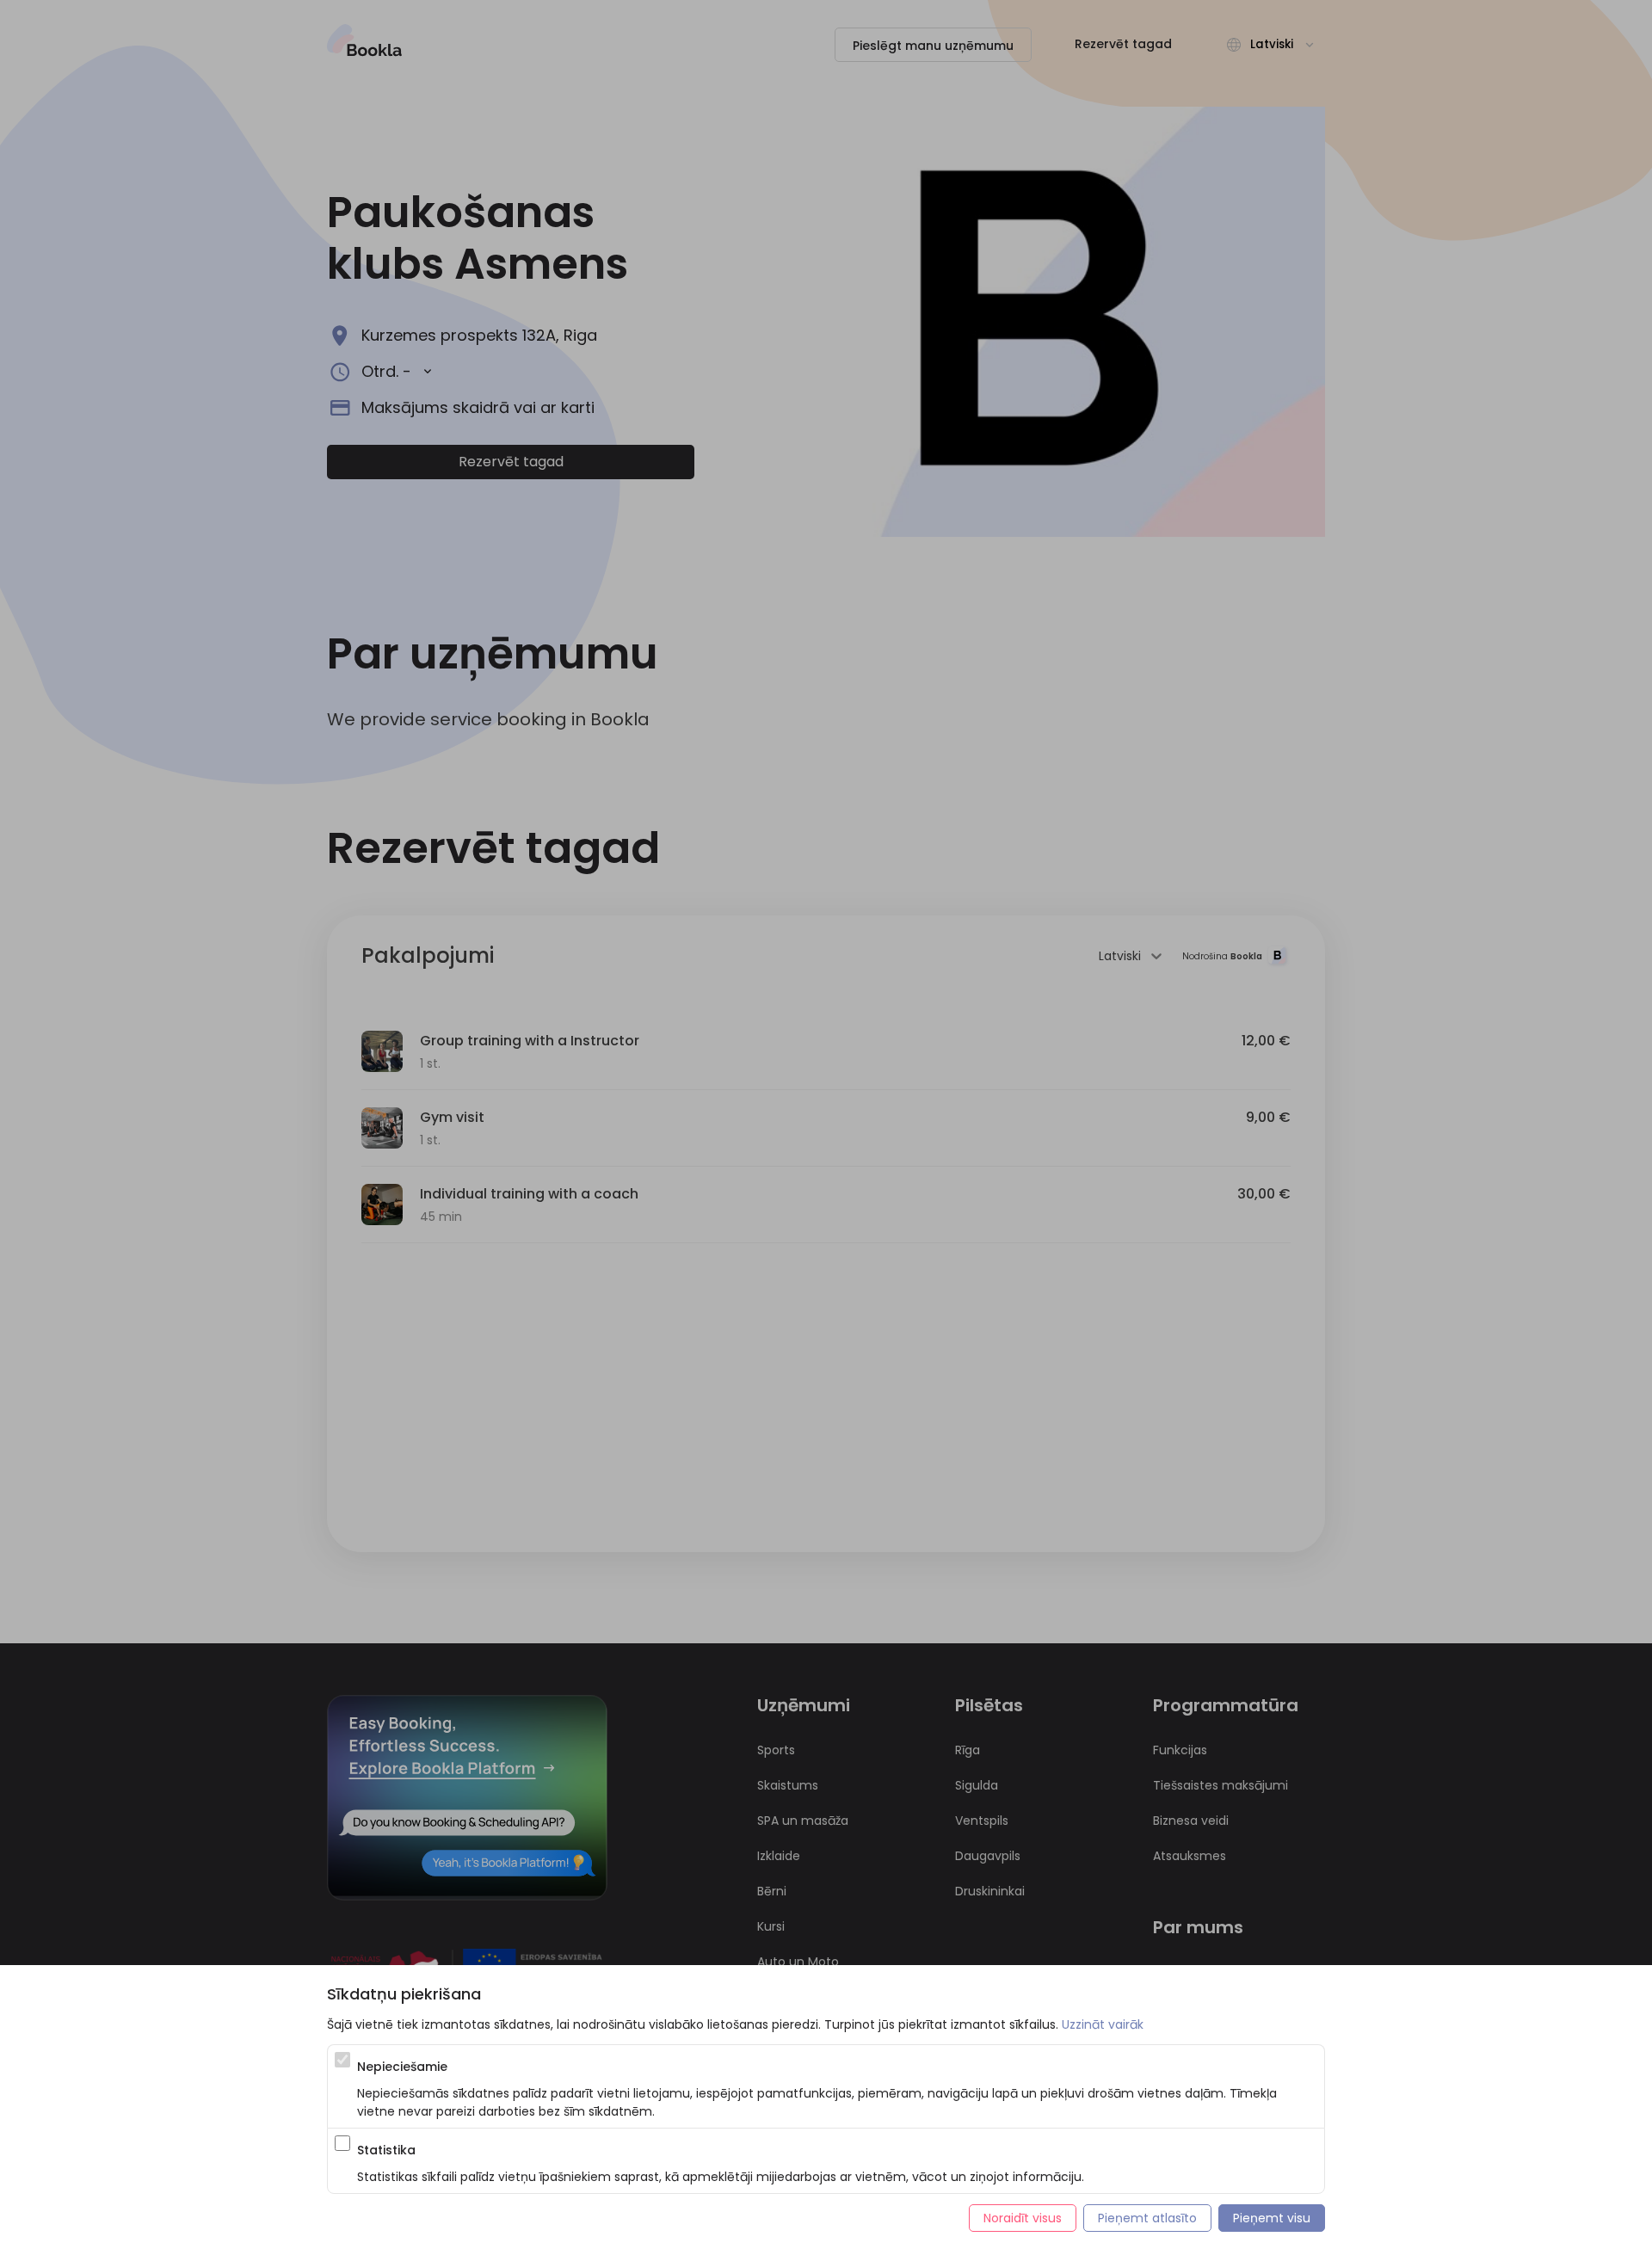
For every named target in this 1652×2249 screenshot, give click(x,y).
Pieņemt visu (1272, 2218)
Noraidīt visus (1023, 2218)
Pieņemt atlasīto (1147, 2218)
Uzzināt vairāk (1103, 2024)
